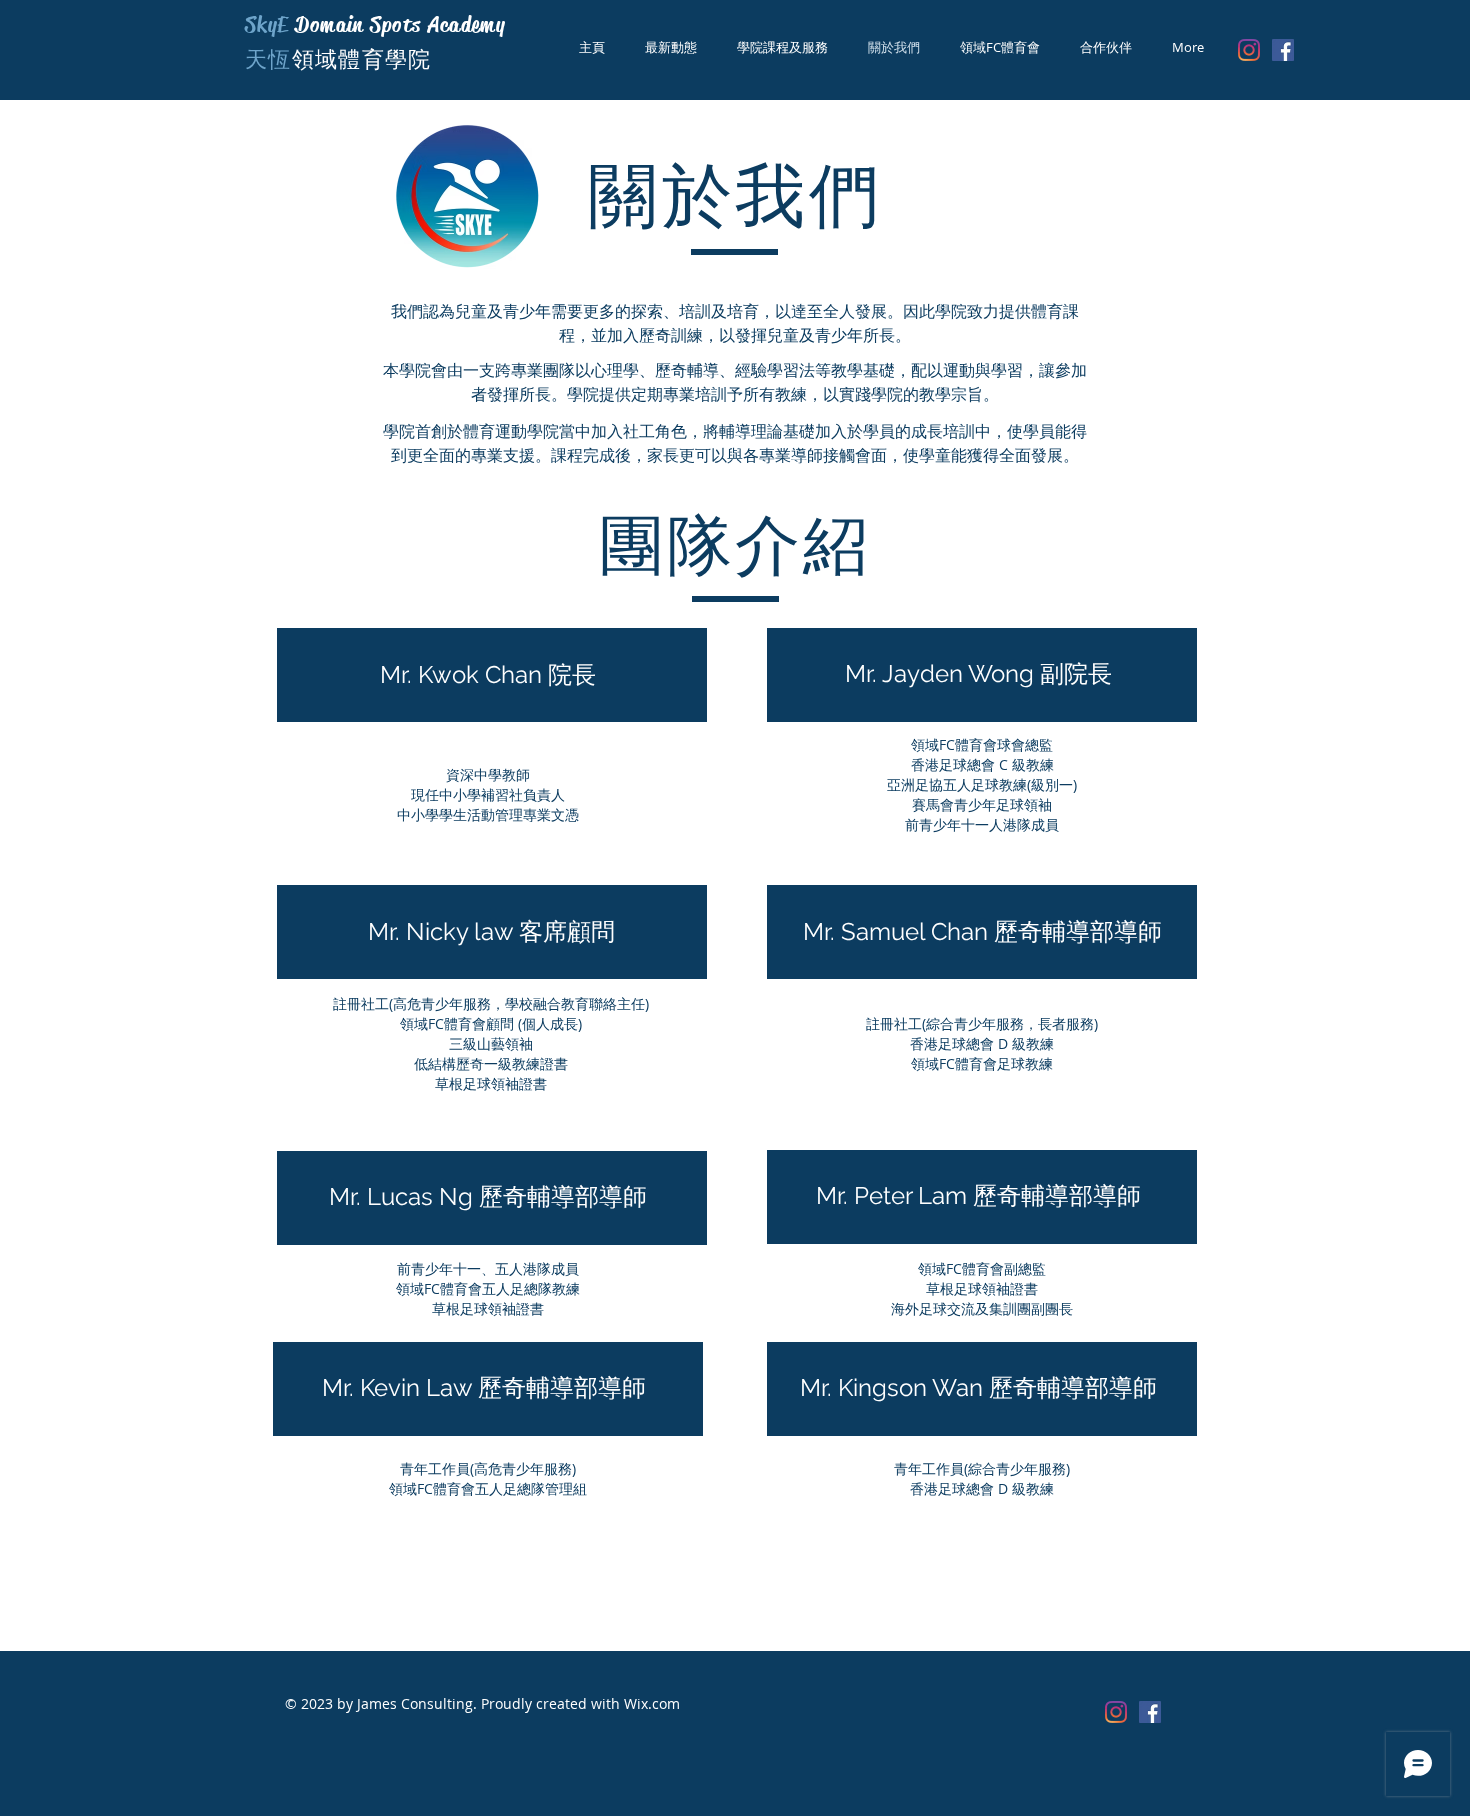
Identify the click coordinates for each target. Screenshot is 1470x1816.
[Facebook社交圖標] (1283, 50)
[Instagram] (1249, 50)
